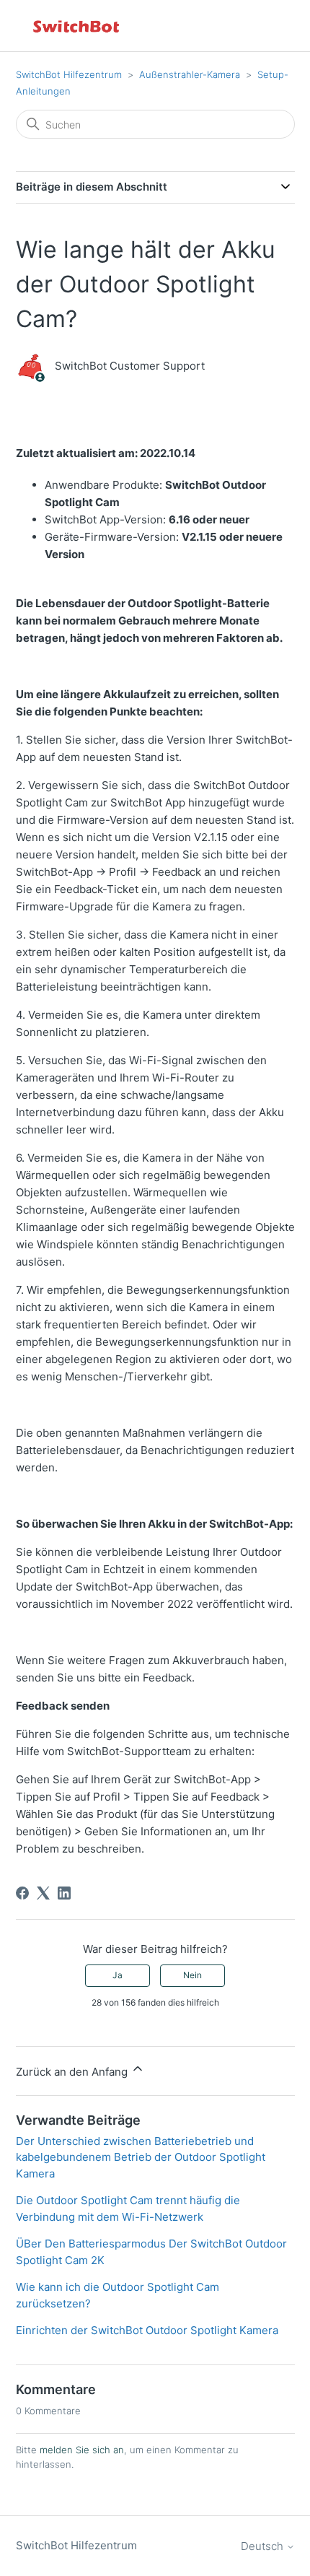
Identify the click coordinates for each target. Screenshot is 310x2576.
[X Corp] (43, 1893)
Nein (192, 1975)
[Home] (77, 26)
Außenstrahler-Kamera (190, 74)
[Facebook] (22, 1893)
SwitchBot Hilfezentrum (69, 74)
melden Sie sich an (82, 2450)
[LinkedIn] (64, 1893)
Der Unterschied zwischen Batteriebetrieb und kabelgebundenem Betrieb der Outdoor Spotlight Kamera (141, 2157)
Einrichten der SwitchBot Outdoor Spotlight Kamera (147, 2330)
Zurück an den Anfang (73, 2072)
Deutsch (263, 2546)
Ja (118, 1975)
